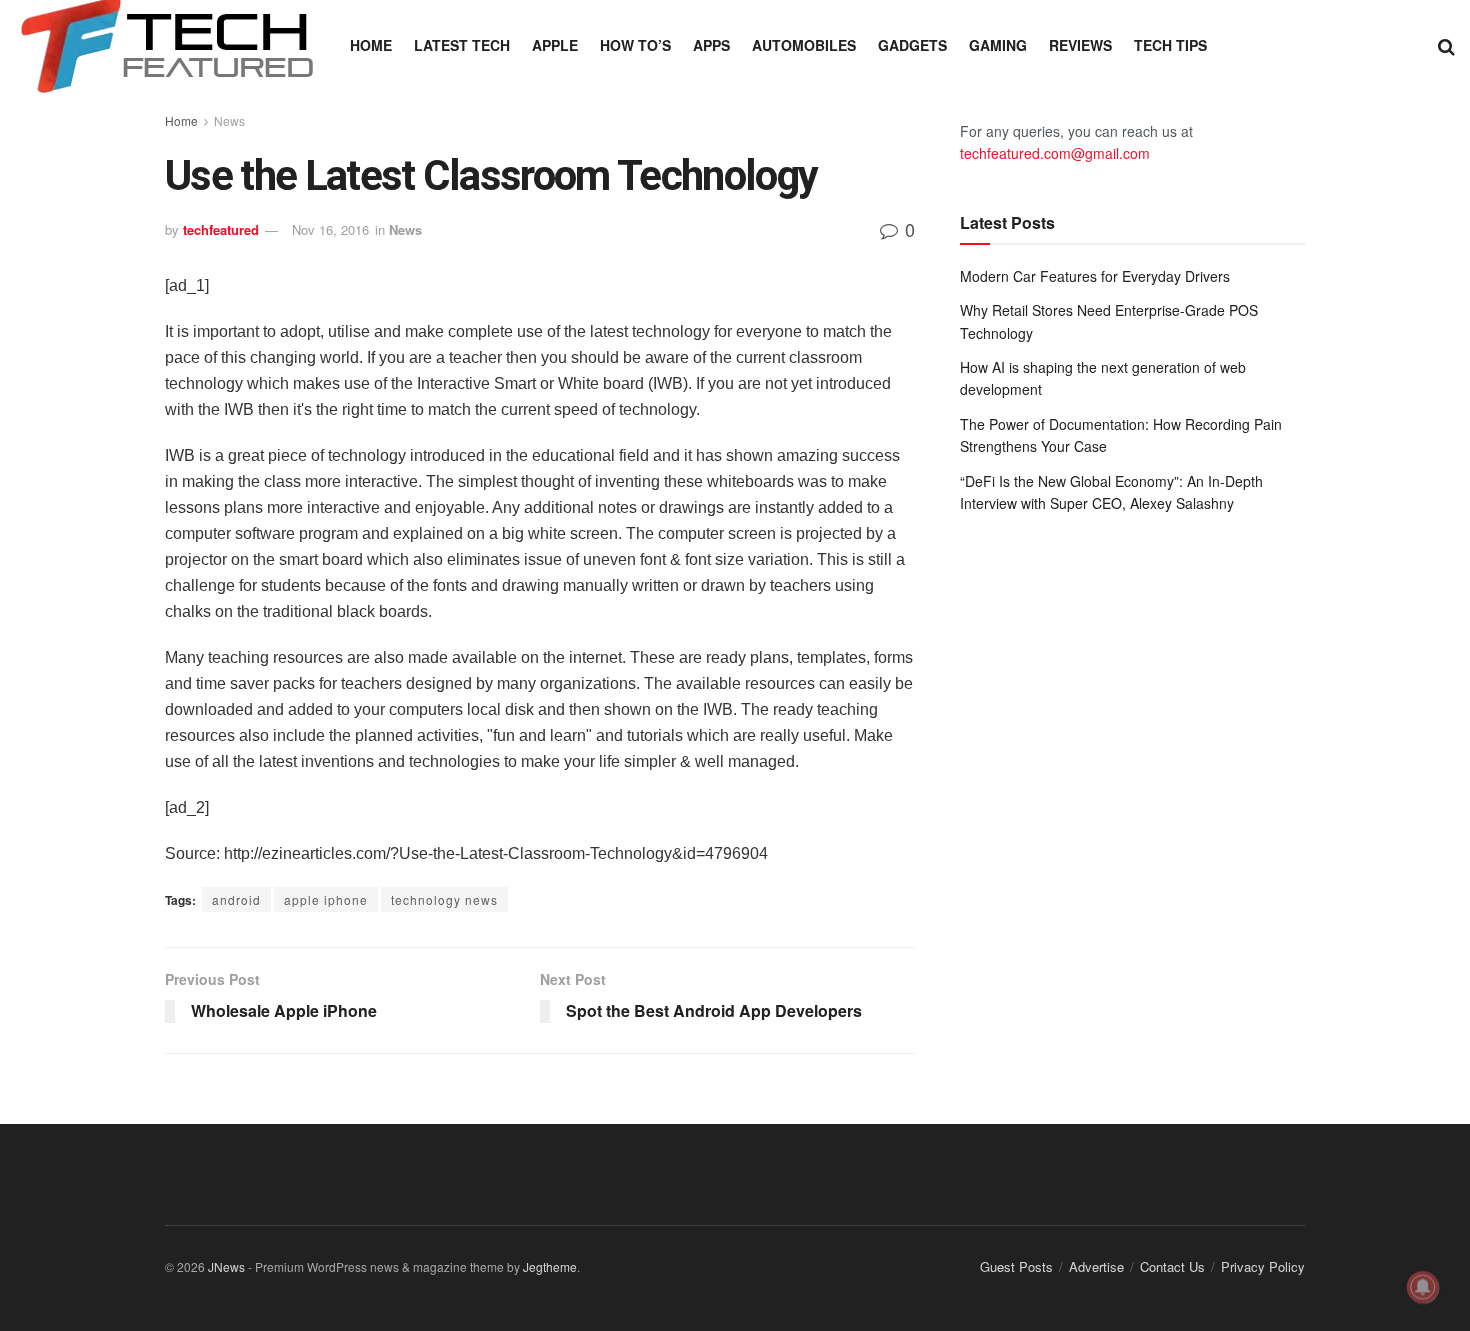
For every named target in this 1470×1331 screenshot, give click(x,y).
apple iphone (326, 899)
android (236, 899)
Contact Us (1172, 1266)
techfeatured (221, 229)
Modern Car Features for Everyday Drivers (1095, 276)
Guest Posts (1016, 1266)
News (229, 120)
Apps (711, 45)
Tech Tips (1170, 45)
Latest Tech (462, 45)
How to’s (635, 45)
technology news (444, 899)
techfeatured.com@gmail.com (1055, 153)
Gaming (998, 45)
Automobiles (804, 45)
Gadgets (912, 45)
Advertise (1096, 1266)
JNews (226, 1266)
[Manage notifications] (1423, 1287)
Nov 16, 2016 (330, 229)
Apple (555, 45)
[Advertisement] (1132, 694)
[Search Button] (1446, 45)
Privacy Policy (1263, 1266)
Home (371, 45)
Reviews (1080, 45)
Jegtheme (550, 1266)
